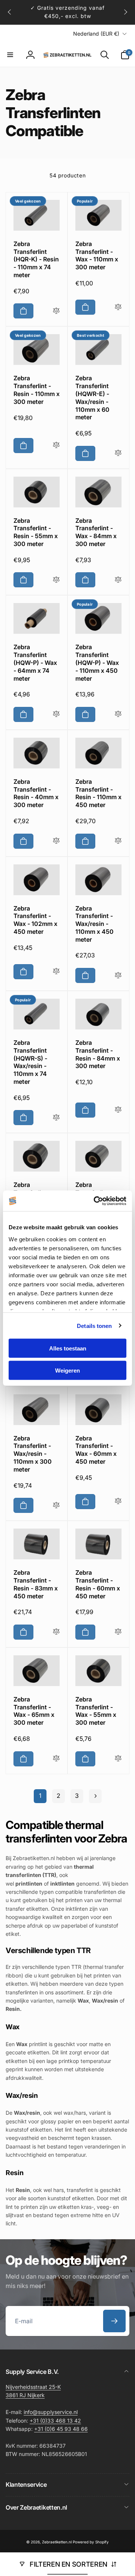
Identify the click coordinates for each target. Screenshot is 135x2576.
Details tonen (94, 1326)
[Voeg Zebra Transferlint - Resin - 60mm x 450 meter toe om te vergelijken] (118, 1632)
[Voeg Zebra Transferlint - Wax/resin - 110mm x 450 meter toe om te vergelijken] (118, 976)
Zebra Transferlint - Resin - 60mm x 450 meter (98, 1584)
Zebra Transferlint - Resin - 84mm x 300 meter (98, 1054)
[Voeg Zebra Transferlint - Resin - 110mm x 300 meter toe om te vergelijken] (56, 445)
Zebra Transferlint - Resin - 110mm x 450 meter (98, 793)
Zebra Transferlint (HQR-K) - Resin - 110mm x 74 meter (36, 259)
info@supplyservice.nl (51, 2412)
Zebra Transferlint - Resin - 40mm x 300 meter (36, 793)
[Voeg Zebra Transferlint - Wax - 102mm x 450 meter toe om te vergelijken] (56, 971)
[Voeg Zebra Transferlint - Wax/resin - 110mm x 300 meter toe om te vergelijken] (56, 1506)
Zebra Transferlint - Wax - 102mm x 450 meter (35, 920)
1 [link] (40, 1796)
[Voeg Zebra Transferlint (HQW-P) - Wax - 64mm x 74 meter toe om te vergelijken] (56, 714)
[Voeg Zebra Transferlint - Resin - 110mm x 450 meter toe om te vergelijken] (118, 841)
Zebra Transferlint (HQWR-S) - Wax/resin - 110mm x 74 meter (30, 1062)
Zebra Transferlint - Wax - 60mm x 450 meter (96, 1450)
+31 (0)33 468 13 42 (55, 2421)
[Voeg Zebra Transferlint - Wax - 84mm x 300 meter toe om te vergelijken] (118, 580)
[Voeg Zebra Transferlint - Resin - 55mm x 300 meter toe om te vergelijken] (56, 580)
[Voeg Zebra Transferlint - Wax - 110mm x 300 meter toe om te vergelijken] (118, 307)
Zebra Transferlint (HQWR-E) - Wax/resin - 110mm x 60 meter (92, 398)
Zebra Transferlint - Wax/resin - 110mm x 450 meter (94, 924)
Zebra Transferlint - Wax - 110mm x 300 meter (97, 255)
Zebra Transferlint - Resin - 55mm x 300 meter (36, 532)
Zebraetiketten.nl (57, 2542)
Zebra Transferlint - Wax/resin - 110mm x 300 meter (33, 1454)
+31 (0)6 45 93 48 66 (61, 2429)
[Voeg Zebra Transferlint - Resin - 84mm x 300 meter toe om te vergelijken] (118, 1110)
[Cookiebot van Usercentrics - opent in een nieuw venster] (95, 1201)
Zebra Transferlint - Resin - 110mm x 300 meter (37, 390)
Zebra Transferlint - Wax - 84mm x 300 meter (96, 532)
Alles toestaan (68, 1348)
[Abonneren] (114, 2321)
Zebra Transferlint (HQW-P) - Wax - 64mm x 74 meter (35, 662)
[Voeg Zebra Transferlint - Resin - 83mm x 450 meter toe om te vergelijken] (56, 1632)
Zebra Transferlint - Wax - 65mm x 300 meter (34, 1711)
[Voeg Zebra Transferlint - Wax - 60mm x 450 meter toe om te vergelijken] (118, 1501)
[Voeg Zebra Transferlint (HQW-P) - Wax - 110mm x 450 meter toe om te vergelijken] (118, 714)
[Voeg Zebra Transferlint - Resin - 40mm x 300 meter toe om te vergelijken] (56, 841)
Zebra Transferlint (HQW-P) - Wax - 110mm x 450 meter (97, 662)
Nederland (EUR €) (96, 34)
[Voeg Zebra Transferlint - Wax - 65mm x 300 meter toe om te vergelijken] (56, 1759)
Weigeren (67, 1370)
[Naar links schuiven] (10, 12)
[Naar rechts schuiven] (125, 12)
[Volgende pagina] (95, 1796)
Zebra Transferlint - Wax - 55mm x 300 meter (96, 1711)
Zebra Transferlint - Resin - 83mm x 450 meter (36, 1584)
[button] (10, 55)
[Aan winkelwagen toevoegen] (23, 311)
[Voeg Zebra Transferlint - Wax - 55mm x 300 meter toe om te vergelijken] (118, 1759)
